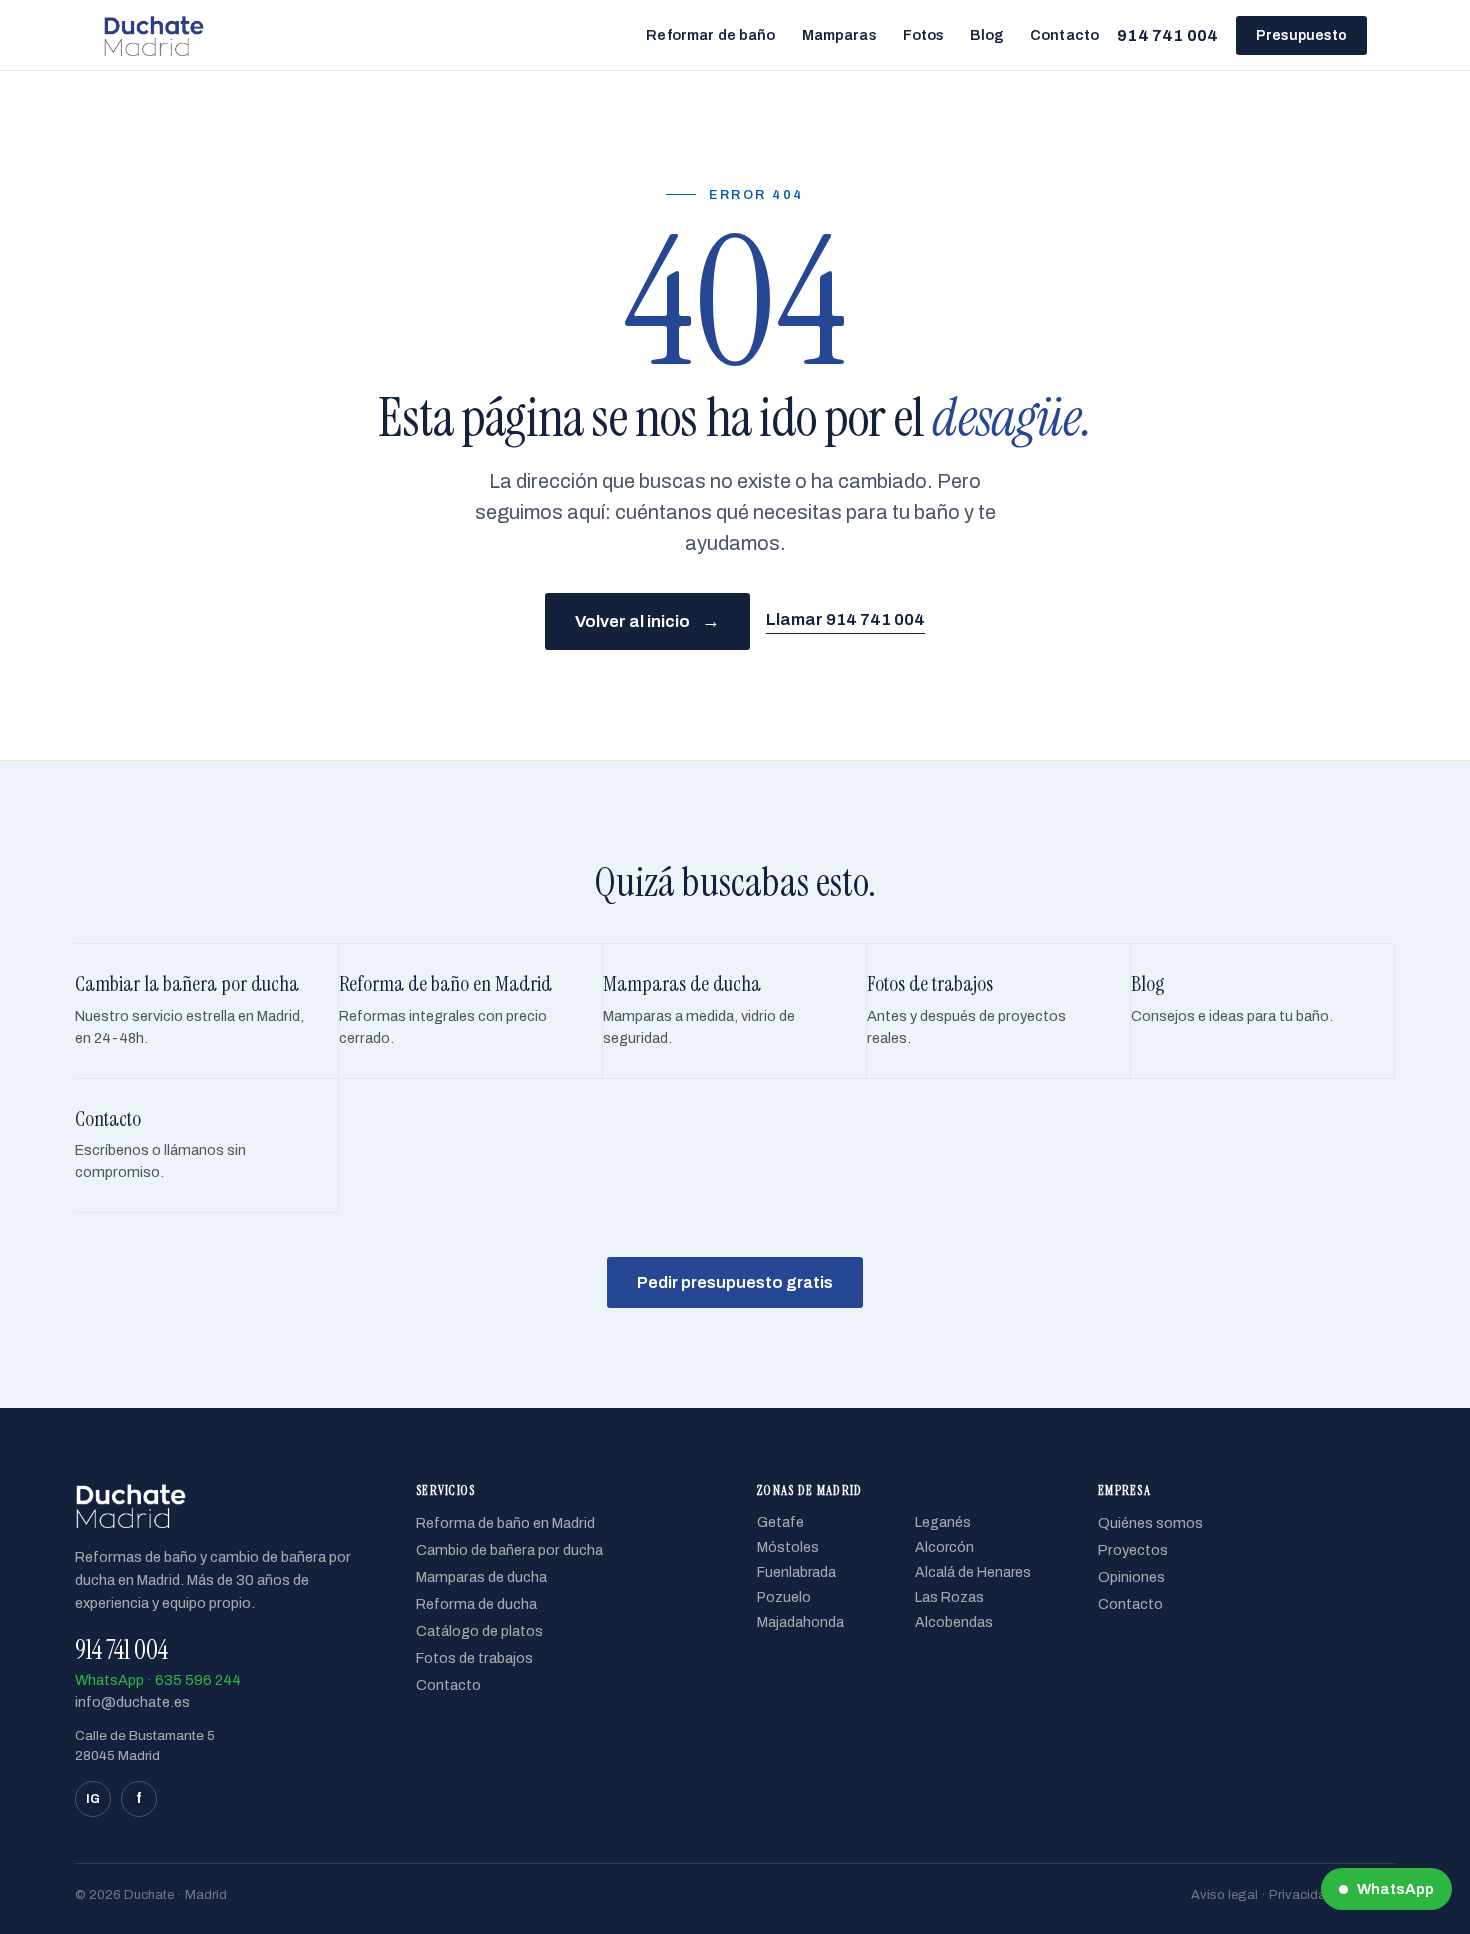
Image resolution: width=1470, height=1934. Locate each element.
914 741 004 (1167, 35)
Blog (987, 35)
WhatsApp (1395, 1889)
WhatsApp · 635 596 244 (158, 1680)
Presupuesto (1301, 35)
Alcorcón (944, 1547)
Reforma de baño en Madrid (505, 1523)
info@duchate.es (132, 1702)
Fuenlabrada (796, 1572)
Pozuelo (784, 1597)
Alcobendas (954, 1622)
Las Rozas (949, 1597)
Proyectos (1133, 1550)
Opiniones (1131, 1577)
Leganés (943, 1522)
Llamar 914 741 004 (845, 619)
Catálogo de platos (479, 1631)
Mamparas (839, 35)
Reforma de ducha (476, 1604)
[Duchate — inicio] (153, 35)
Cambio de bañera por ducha (509, 1550)
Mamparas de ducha (481, 1577)
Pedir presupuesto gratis (735, 1282)
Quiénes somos (1150, 1523)
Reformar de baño (710, 35)
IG (93, 1799)
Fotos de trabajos (474, 1658)
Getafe (780, 1522)
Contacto (1064, 35)
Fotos (924, 35)
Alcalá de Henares (973, 1572)
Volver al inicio (647, 621)
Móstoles (788, 1547)
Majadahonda (800, 1622)
